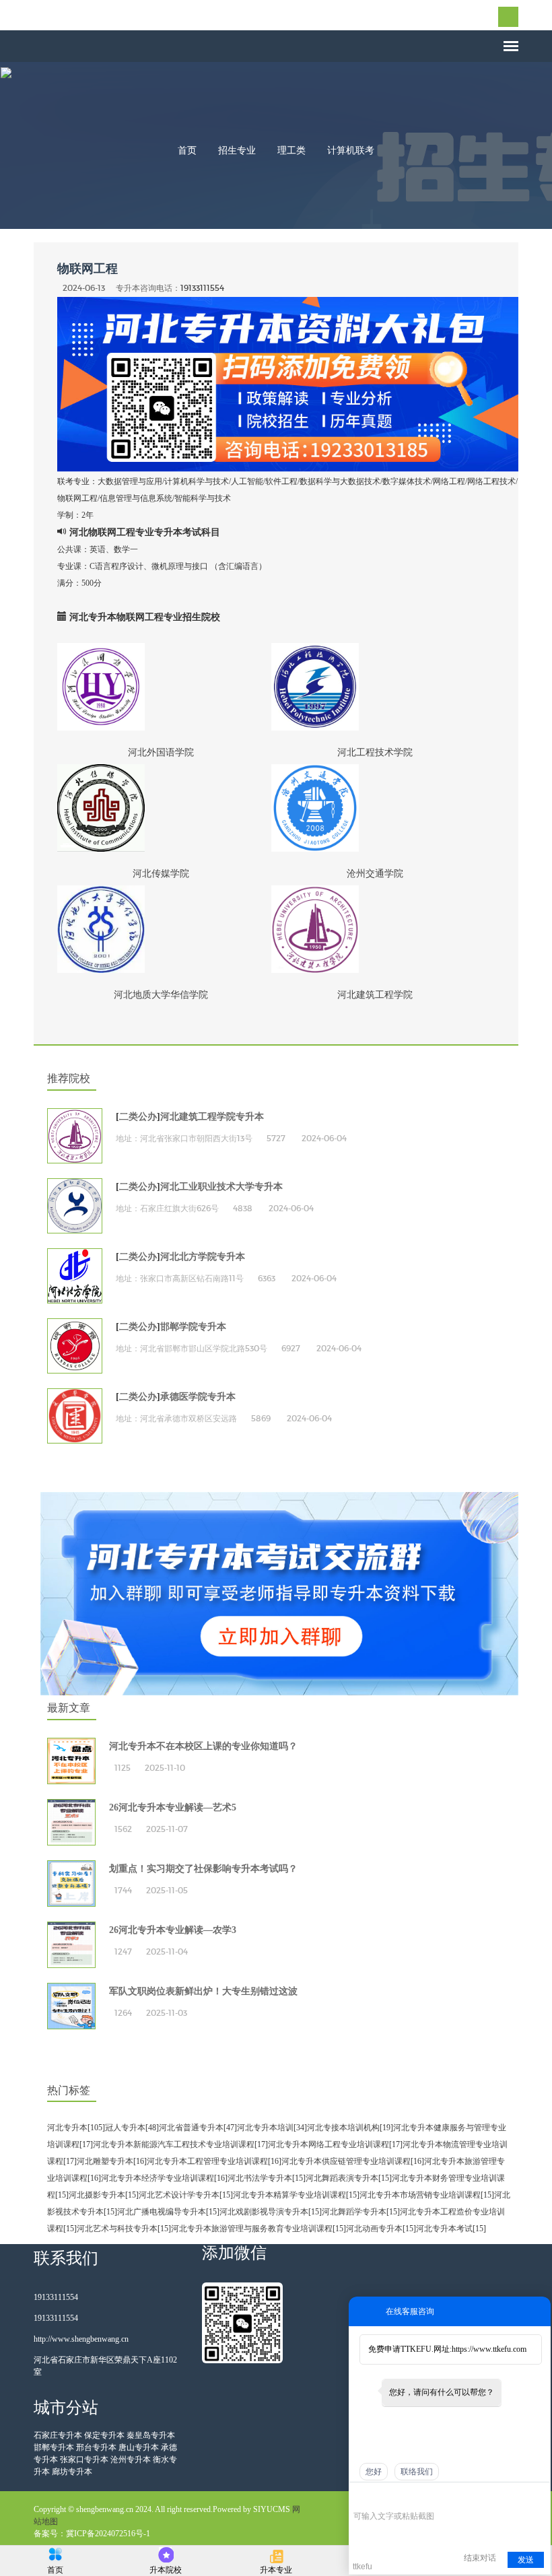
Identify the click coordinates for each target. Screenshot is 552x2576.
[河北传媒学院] (161, 808)
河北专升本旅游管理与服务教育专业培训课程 (252, 2229)
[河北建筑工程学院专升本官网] (75, 1136)
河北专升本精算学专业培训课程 (289, 2195)
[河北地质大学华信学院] (161, 929)
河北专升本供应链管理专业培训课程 (346, 2161)
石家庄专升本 (58, 2435)
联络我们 (417, 2472)
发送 (526, 2560)
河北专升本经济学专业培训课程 (158, 2178)
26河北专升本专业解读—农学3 (173, 1930)
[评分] (380, 2498)
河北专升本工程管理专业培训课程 (207, 2161)
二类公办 (138, 1117)
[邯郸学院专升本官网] (75, 1346)
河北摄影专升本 (97, 2195)
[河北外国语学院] (161, 687)
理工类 (291, 150)
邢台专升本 (96, 2447)
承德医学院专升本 (198, 1397)
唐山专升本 (139, 2447)
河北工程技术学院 (375, 752)
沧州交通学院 (375, 873)
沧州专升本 (131, 2460)
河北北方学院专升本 (203, 1257)
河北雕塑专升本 (105, 2161)
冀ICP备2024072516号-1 (108, 2534)
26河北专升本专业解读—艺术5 (173, 1807)
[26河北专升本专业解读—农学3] (71, 1945)
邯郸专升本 (54, 2447)
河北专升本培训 (265, 2128)
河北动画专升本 (374, 2229)
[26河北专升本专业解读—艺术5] (71, 1822)
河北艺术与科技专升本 (117, 2229)
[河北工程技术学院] (375, 687)
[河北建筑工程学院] (375, 929)
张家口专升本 (84, 2460)
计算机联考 (351, 150)
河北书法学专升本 (260, 2178)
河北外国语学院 (161, 752)
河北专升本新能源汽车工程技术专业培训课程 (174, 2144)
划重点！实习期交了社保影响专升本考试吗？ (203, 1869)
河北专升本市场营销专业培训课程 (420, 2195)
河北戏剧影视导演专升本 (264, 2212)
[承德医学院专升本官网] (75, 1416)
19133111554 (202, 288)
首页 (187, 150)
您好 (374, 2472)
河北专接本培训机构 (343, 2128)
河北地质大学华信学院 (161, 994)
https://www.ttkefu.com (489, 2349)
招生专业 (237, 150)
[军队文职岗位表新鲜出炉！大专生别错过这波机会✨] (71, 2006)
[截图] (415, 2496)
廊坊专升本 (72, 2472)
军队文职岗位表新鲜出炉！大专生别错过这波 (203, 1991)
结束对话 (480, 2558)
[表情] (360, 2497)
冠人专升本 (125, 2128)
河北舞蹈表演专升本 (342, 2178)
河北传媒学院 (161, 873)
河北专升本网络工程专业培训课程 (329, 2144)
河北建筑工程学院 (375, 994)
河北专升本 (67, 2128)
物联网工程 (88, 269)
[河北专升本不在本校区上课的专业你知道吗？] (71, 1761)
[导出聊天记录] (539, 2496)
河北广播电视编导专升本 (162, 2212)
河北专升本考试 (444, 2229)
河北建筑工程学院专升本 (212, 1117)
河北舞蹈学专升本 (354, 2212)
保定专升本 (104, 2435)
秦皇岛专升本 (151, 2435)
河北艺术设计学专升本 (179, 2195)
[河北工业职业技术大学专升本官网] (75, 1206)
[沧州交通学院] (375, 808)
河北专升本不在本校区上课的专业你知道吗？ (203, 1746)
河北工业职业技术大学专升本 (221, 1187)
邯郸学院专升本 (193, 1327)
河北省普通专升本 (191, 2128)
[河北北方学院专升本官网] (75, 1276)
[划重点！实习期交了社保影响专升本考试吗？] (71, 1884)
